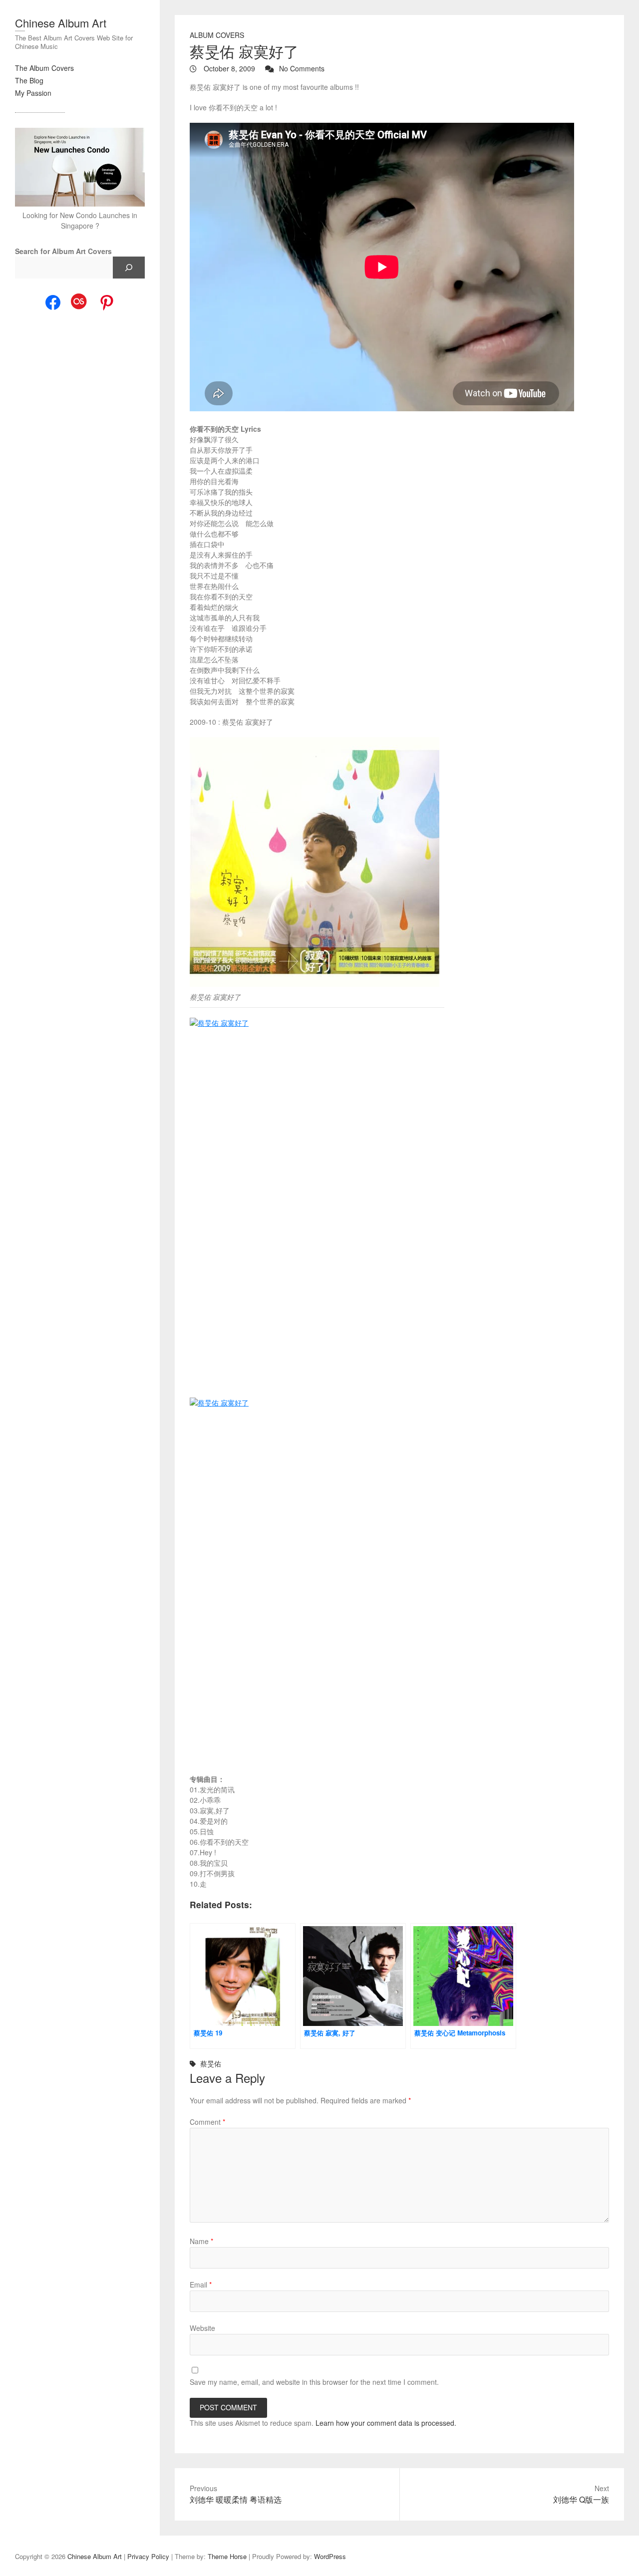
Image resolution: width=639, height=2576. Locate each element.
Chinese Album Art (61, 23)
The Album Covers (44, 68)
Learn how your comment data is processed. (386, 2423)
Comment (207, 2122)
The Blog (29, 80)
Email (201, 2285)
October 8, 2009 (228, 68)
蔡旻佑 (211, 2063)
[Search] (129, 268)
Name (201, 2241)
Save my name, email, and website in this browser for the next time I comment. (314, 2382)
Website (202, 2328)
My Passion (33, 93)
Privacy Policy (148, 2556)
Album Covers (217, 35)
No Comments (302, 68)
